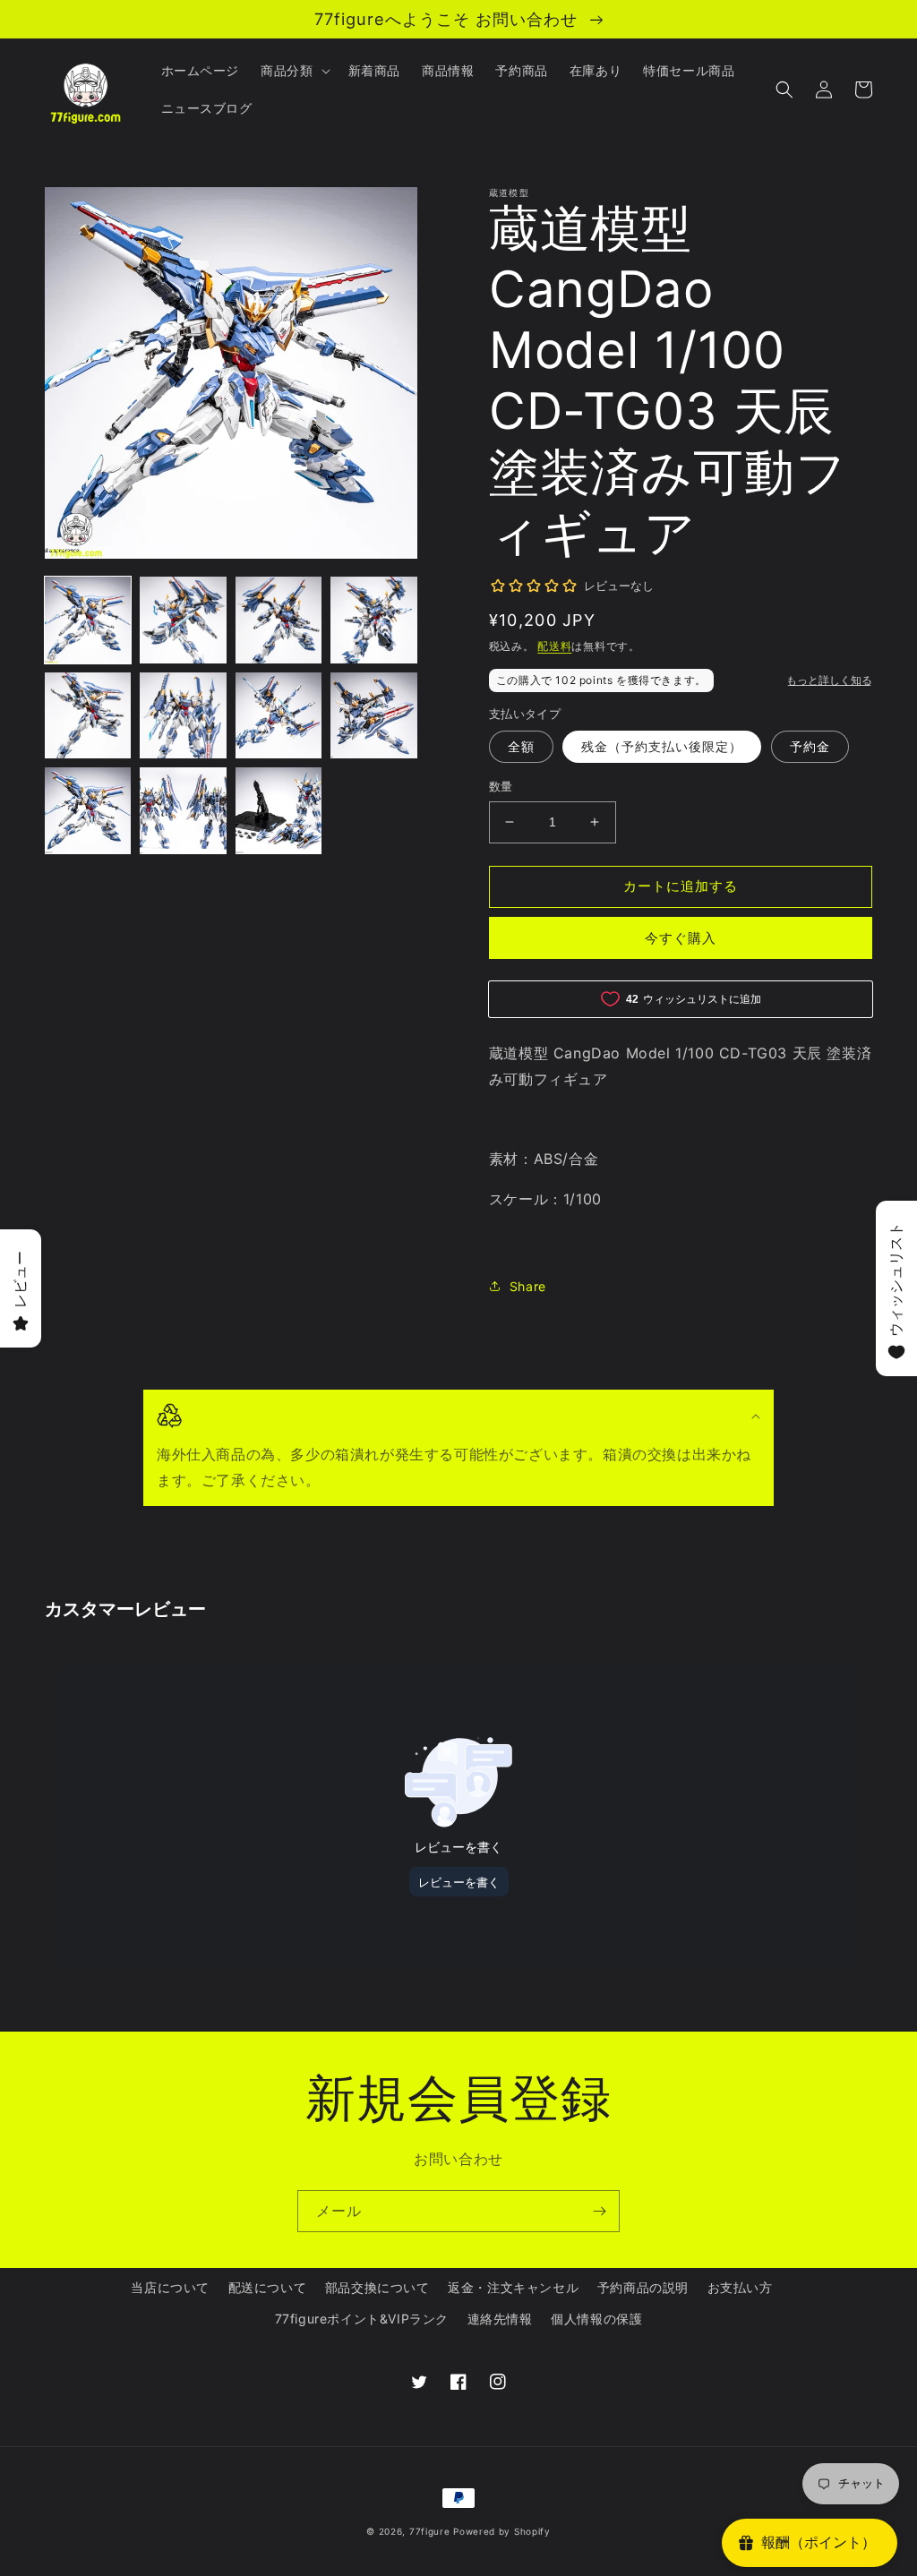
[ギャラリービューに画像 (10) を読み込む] (183, 810)
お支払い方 (740, 2287)
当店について (170, 2287)
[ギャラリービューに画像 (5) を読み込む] (88, 715)
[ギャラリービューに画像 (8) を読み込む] (373, 715)
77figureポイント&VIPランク (362, 2319)
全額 (521, 746)
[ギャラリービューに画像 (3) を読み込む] (279, 620)
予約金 (810, 746)
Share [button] (528, 1286)
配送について (268, 2287)
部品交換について (377, 2287)
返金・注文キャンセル (513, 2287)
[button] (293, 71)
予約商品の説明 (643, 2287)
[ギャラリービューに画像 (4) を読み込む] (373, 620)
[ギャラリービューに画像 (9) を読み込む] (88, 810)
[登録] (599, 2211)
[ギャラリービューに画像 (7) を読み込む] (279, 715)
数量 (501, 786)
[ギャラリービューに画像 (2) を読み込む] (183, 620)
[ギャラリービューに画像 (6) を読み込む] (183, 715)
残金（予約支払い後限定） (662, 746)
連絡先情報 (500, 2319)
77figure (430, 2531)
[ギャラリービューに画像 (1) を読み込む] (88, 620)
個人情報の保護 (596, 2319)
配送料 (554, 646)
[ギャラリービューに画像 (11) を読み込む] (279, 810)
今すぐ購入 (681, 938)
